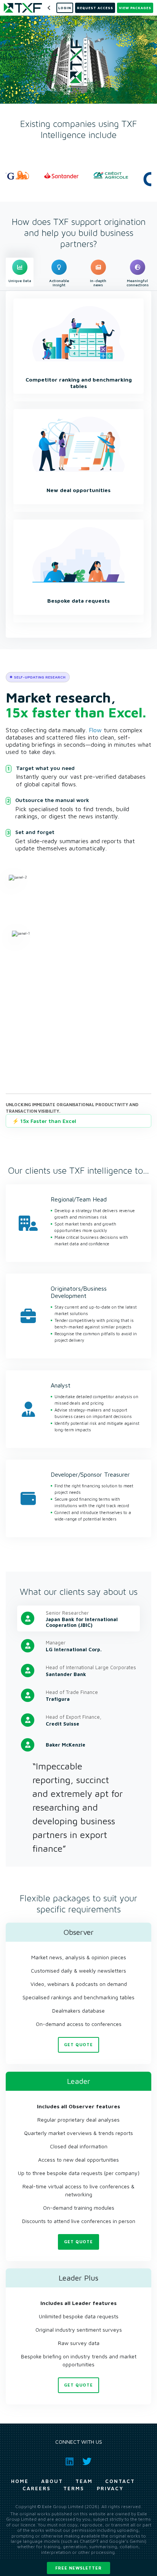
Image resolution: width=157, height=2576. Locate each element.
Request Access (95, 8)
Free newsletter (78, 2568)
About (52, 2481)
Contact (120, 2481)
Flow (95, 730)
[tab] (20, 272)
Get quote (78, 2044)
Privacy (110, 2488)
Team (84, 2481)
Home (20, 2481)
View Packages (135, 8)
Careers (37, 2488)
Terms (74, 2488)
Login (65, 8)
